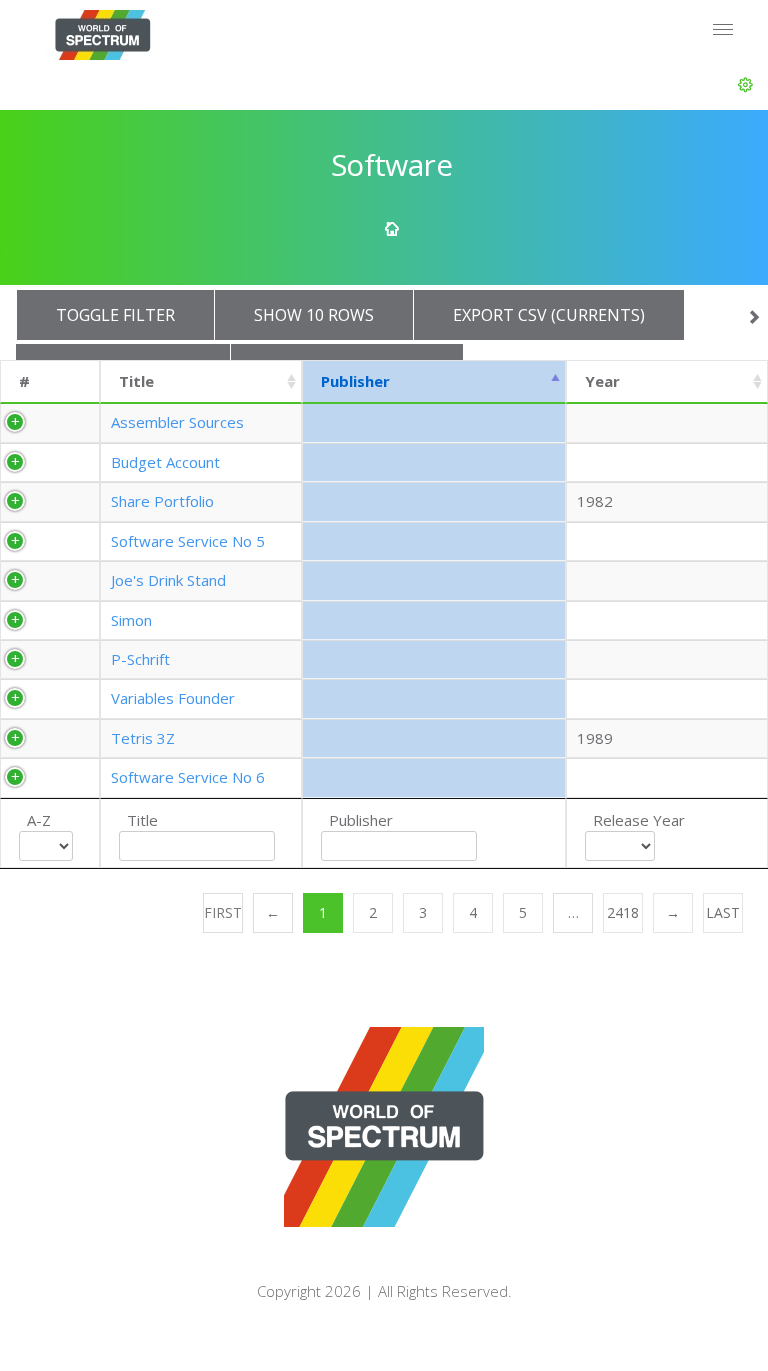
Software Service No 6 (188, 777)
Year (602, 381)
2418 (623, 912)
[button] (745, 85)
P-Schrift (140, 659)
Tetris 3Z (143, 738)
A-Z (39, 820)
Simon (131, 620)
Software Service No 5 (188, 541)
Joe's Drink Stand (168, 580)
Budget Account (165, 462)
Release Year (639, 820)
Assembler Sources (177, 422)
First (223, 912)
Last (723, 912)
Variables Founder (173, 698)
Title (136, 381)
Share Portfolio (162, 501)
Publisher (355, 381)
